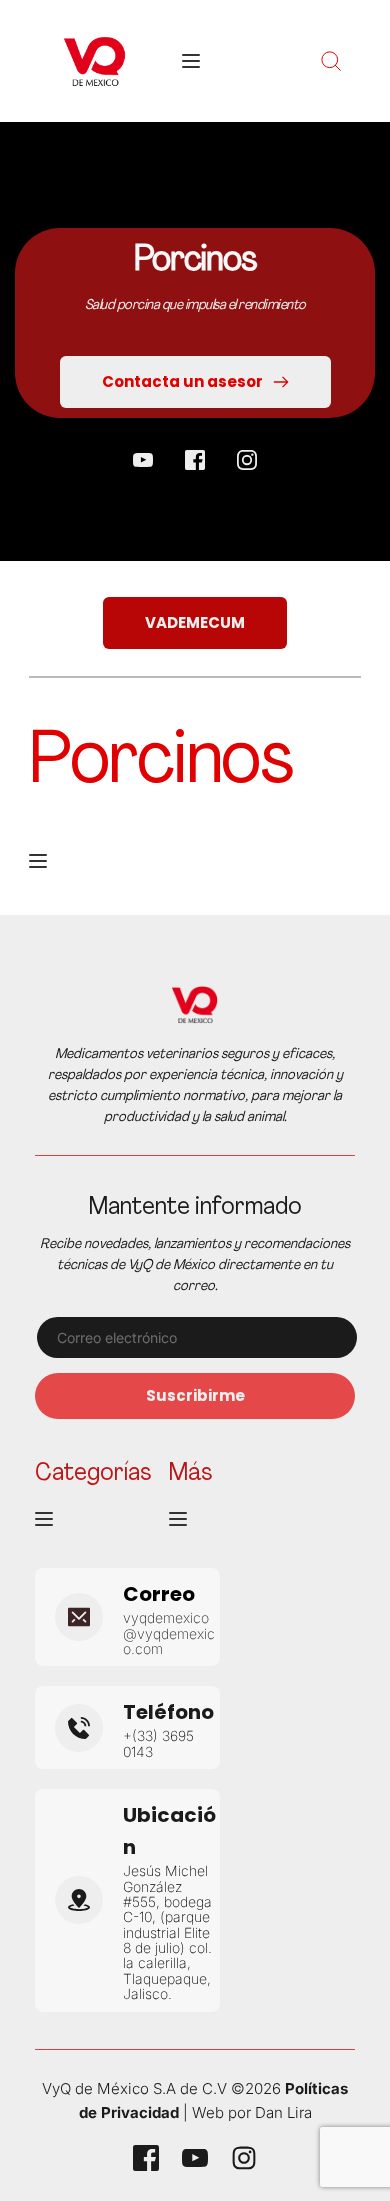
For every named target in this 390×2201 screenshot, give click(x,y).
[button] (191, 61)
